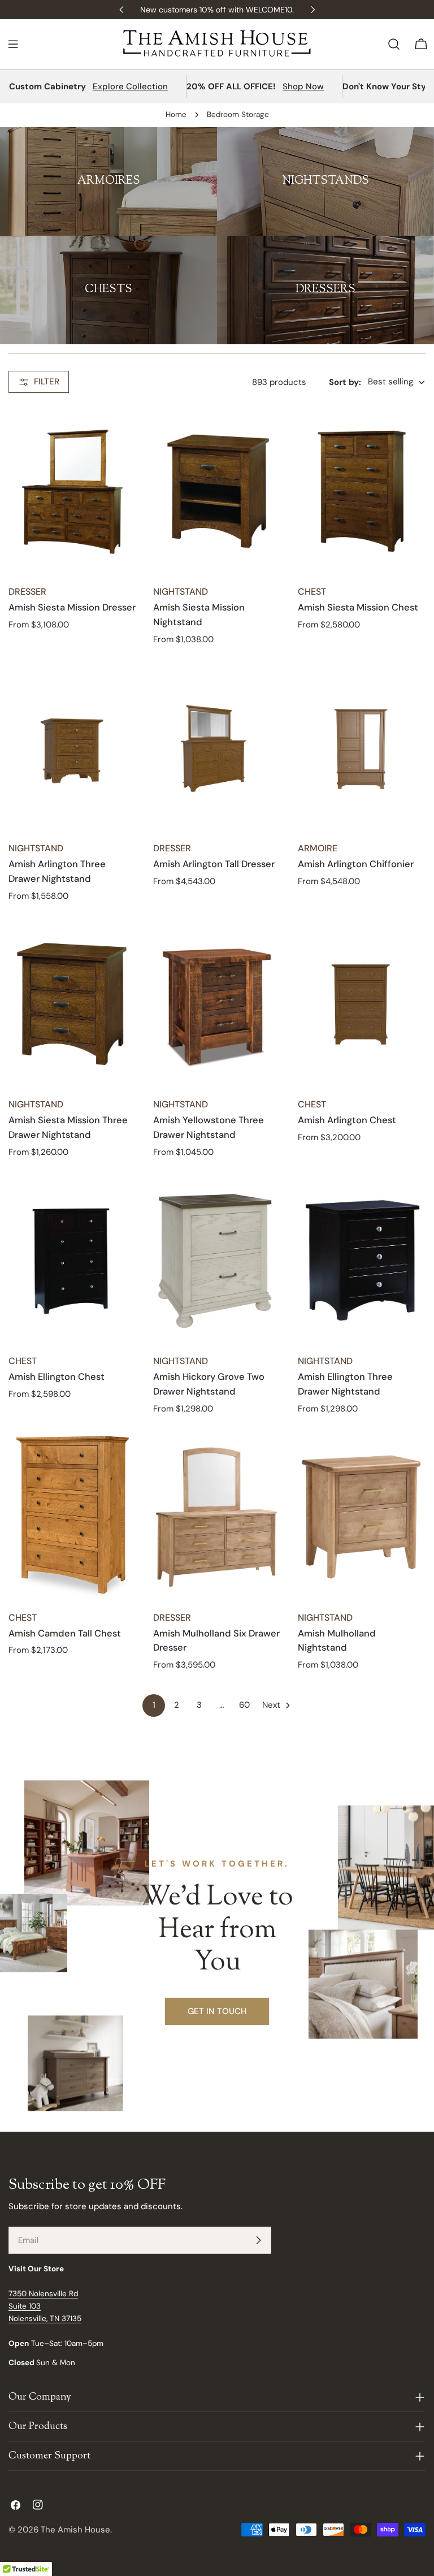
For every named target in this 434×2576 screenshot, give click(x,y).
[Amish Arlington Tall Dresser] (217, 748)
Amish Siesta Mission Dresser (72, 607)
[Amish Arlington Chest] (362, 1004)
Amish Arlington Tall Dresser (214, 864)
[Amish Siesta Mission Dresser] (72, 492)
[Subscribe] (258, 2240)
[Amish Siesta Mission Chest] (362, 492)
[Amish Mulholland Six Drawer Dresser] (217, 1517)
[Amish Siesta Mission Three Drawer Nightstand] (72, 1004)
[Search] (394, 44)
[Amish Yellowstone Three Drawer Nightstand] (217, 1004)
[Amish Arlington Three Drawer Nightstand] (72, 748)
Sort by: (345, 382)
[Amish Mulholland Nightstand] (362, 1517)
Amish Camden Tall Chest (65, 1633)
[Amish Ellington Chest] (72, 1261)
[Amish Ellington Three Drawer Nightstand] (362, 1261)
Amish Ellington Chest (57, 1377)
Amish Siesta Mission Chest (358, 607)
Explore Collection (130, 86)
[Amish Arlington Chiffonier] (362, 748)
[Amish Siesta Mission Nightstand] (217, 492)
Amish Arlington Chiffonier (356, 864)
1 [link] (154, 1705)
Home (176, 114)
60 (244, 1705)
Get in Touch (217, 2011)
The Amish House (75, 2530)
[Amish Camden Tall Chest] (72, 1517)
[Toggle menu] (13, 44)
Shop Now (303, 86)
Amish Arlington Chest (347, 1120)
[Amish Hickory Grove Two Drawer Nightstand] (217, 1261)
